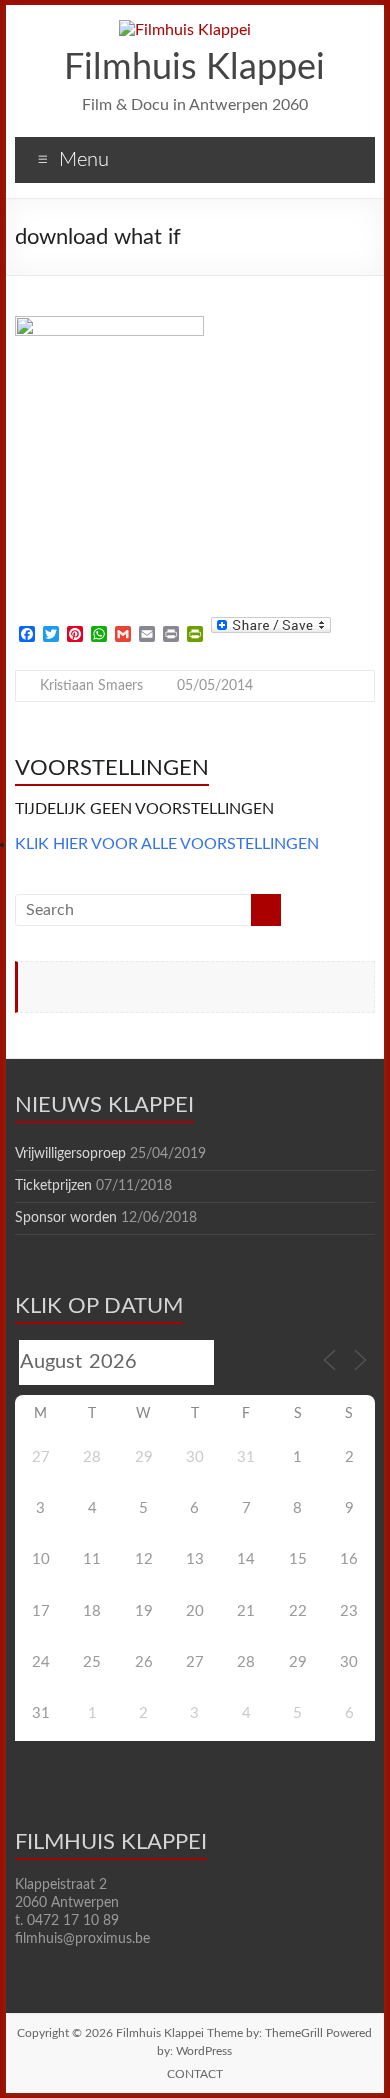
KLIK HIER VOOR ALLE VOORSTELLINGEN (167, 844)
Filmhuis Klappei (194, 68)
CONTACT (195, 2074)
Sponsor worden (66, 1218)
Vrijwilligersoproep (70, 1154)
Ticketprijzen (53, 1186)
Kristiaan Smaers (91, 686)
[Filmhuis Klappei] (185, 30)
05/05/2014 (215, 686)
